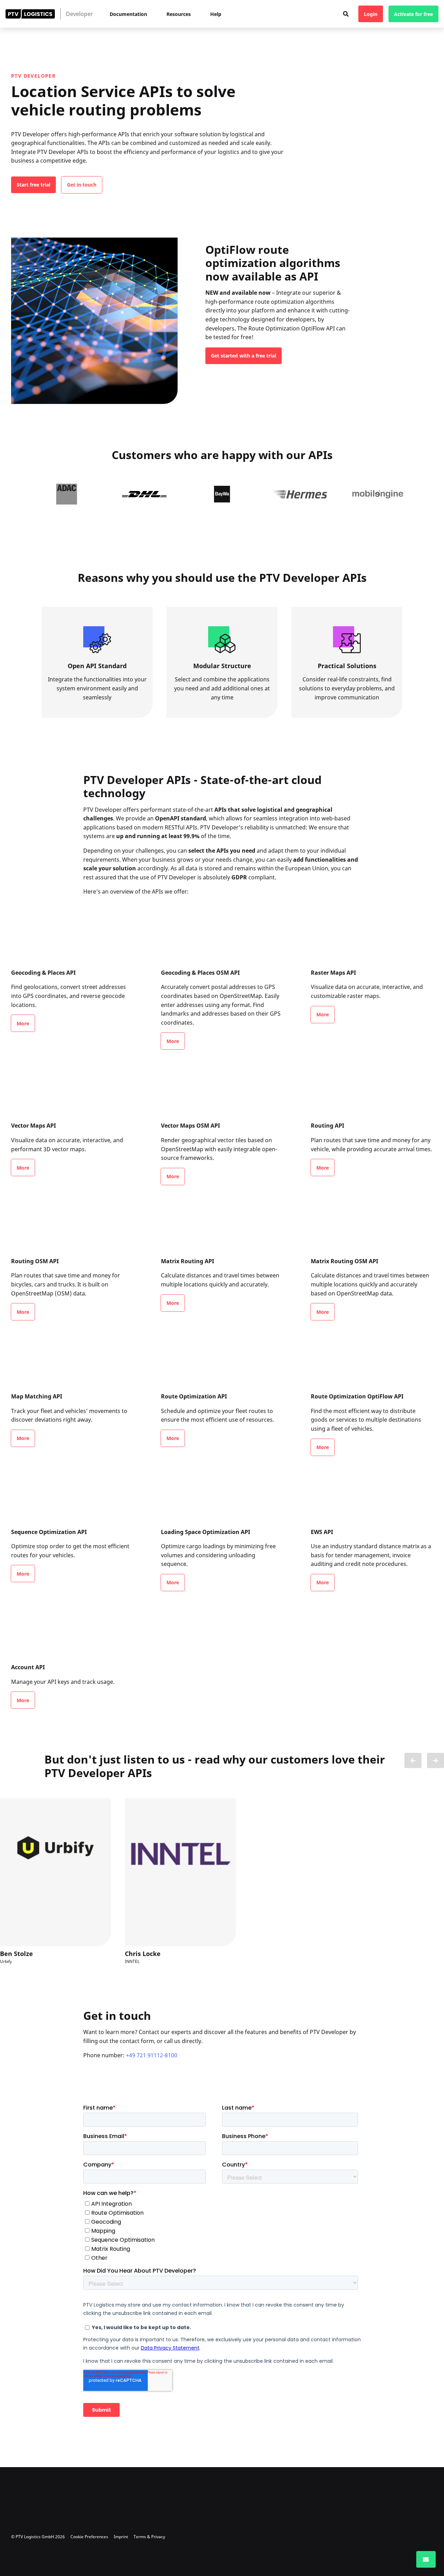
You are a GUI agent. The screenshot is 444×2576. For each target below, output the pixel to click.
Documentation (128, 14)
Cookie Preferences (89, 2537)
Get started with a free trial (244, 356)
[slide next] (436, 1760)
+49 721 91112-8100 (152, 2055)
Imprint (121, 2537)
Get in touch (82, 185)
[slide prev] (413, 1760)
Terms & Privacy (149, 2537)
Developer (79, 14)
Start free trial (33, 185)
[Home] (30, 14)
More (23, 1023)
